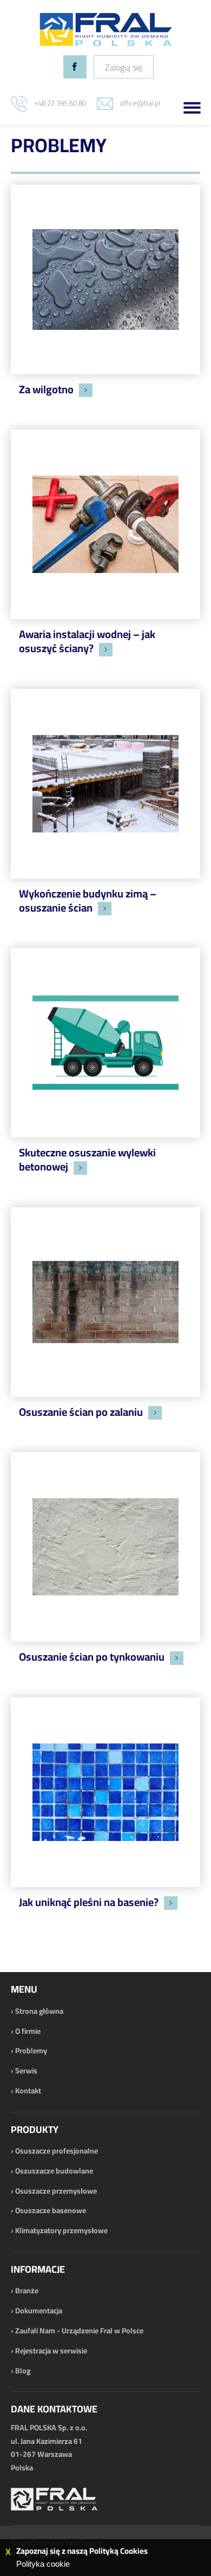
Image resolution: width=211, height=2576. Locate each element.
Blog (23, 2371)
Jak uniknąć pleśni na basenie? (89, 1902)
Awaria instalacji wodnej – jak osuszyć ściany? (87, 641)
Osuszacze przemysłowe (56, 2191)
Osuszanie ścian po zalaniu (81, 1412)
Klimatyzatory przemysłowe (61, 2230)
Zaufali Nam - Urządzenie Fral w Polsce (79, 2331)
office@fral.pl (140, 103)
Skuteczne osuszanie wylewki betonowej (87, 1159)
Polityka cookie (43, 2564)
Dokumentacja (39, 2311)
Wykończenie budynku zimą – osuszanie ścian (88, 900)
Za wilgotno (46, 389)
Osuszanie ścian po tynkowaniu (92, 1657)
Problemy (31, 2051)
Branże (27, 2291)
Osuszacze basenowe (51, 2210)
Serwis (26, 2071)
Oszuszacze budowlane (54, 2171)
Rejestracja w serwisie (51, 2351)
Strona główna (39, 2011)
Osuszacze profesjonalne (57, 2151)
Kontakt (28, 2091)
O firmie (28, 2031)
